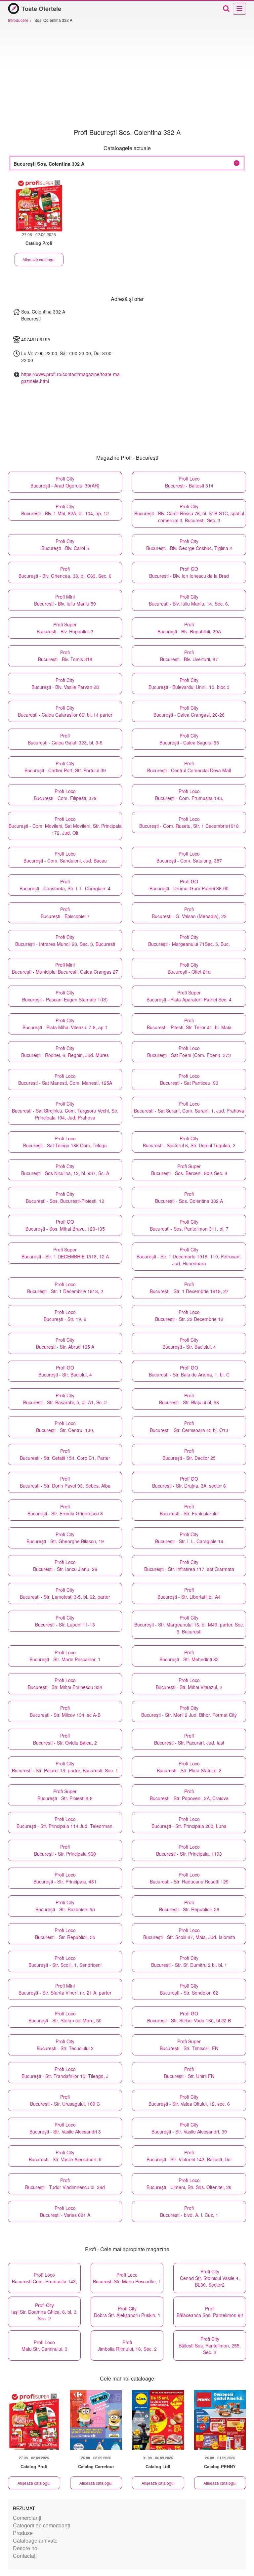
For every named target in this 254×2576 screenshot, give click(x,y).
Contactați (25, 2556)
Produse (23, 2533)
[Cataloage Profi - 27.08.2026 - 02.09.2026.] (39, 204)
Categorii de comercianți (42, 2525)
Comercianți (27, 2518)
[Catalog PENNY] (220, 2420)
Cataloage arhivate (35, 2540)
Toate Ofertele (41, 9)
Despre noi (26, 2548)
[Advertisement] (127, 76)
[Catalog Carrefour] (96, 2420)
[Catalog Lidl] (158, 2420)
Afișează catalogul (39, 259)
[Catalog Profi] (34, 2420)
